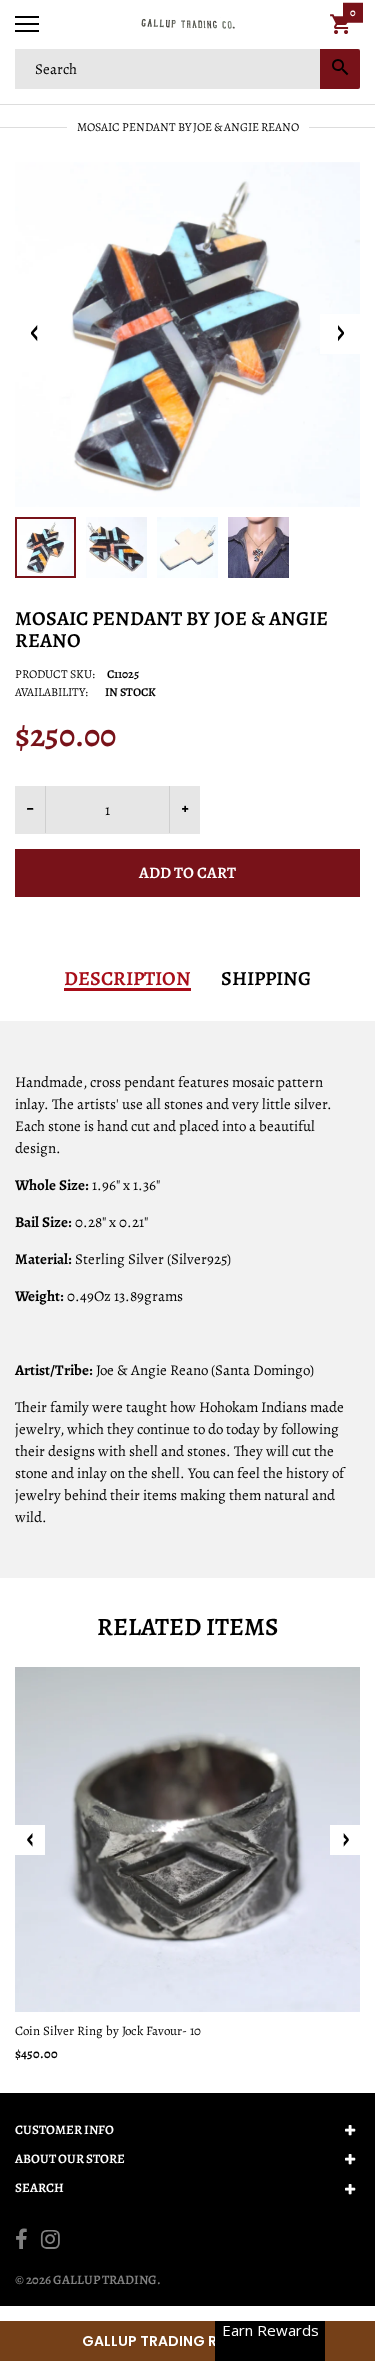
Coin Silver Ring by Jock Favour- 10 (108, 2030)
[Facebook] (21, 2242)
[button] (187, 2341)
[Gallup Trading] (187, 24)
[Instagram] (50, 2242)
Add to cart (187, 873)
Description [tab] (127, 979)
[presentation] (30, 1840)
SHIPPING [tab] (266, 979)
